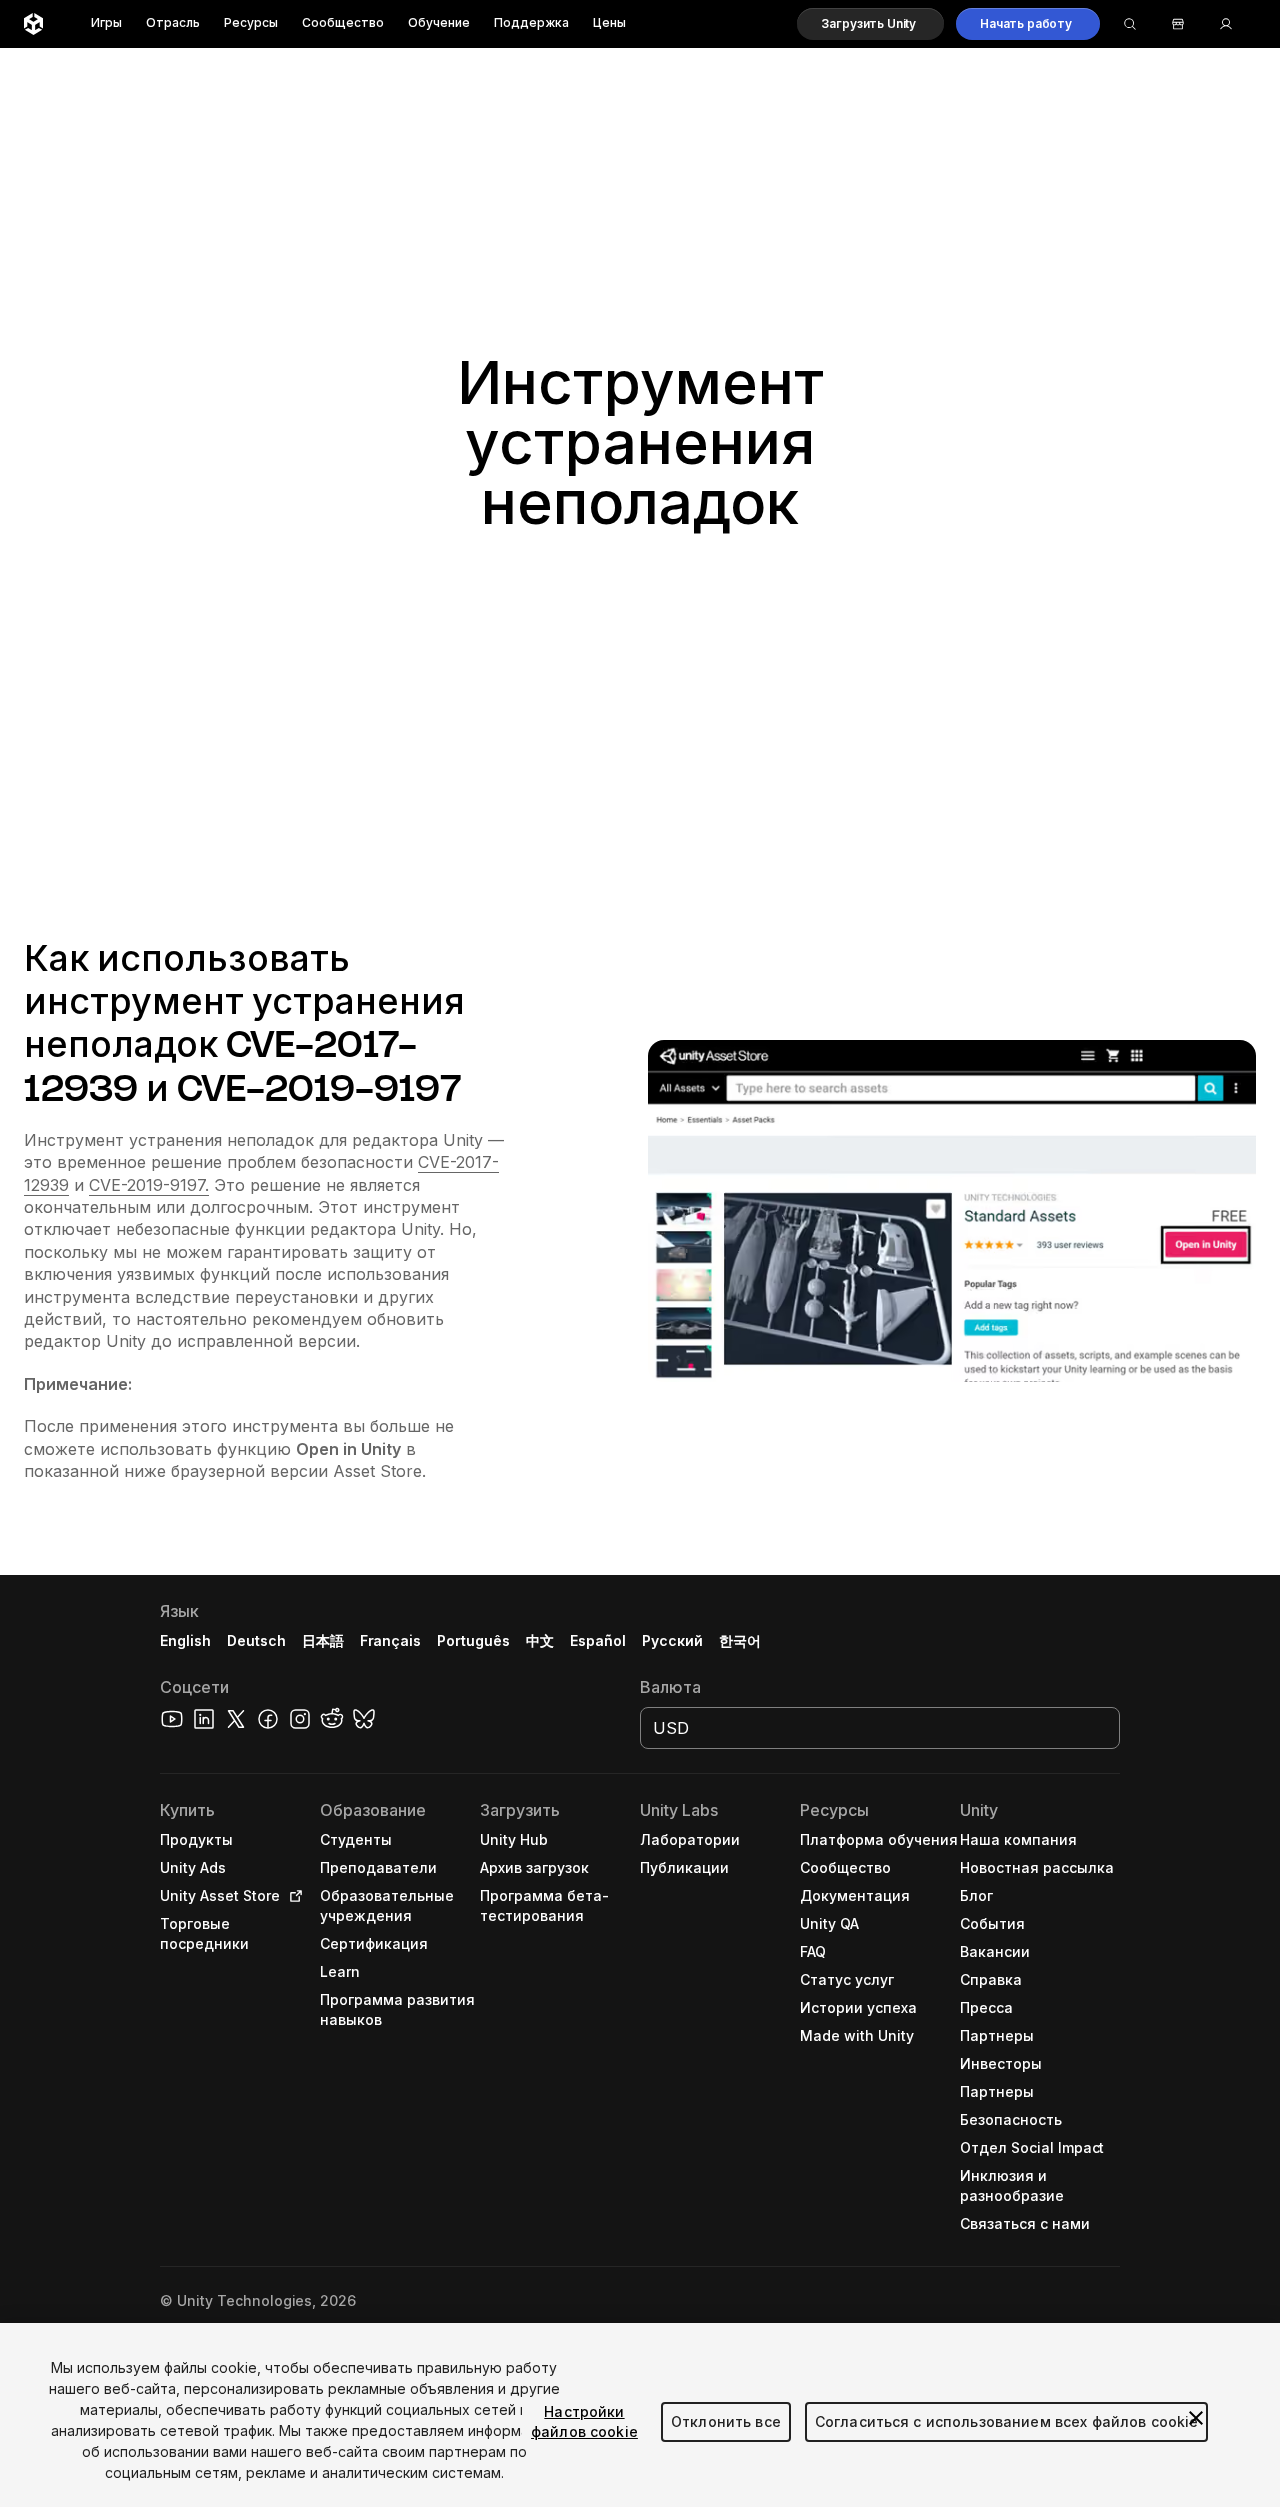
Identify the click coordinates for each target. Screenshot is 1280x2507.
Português (473, 1640)
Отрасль (173, 23)
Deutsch (256, 1640)
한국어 (740, 1640)
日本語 (323, 1640)
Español (598, 1640)
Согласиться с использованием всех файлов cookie (1007, 2421)
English (185, 1640)
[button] (870, 24)
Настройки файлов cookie (584, 2421)
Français (391, 1640)
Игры (106, 23)
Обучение (439, 23)
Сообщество (343, 23)
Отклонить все (726, 2421)
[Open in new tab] (292, 1896)
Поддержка (531, 23)
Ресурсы (251, 23)
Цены (609, 23)
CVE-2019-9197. (149, 1185)
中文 (540, 1640)
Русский (672, 1640)
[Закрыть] (1196, 2418)
